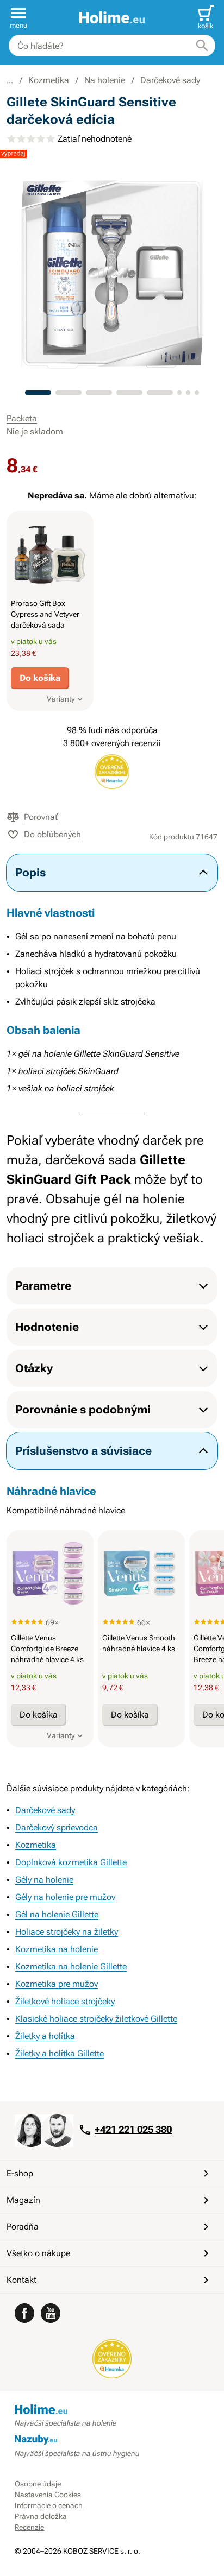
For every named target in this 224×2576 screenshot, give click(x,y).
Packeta (22, 418)
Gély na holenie (44, 1880)
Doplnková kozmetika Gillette (71, 1862)
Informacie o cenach (49, 2505)
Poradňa (23, 2227)
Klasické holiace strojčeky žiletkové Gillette (96, 2019)
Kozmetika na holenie (57, 1949)
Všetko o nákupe (38, 2253)
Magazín (23, 2200)
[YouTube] (51, 2313)
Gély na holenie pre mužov (65, 1897)
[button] (18, 17)
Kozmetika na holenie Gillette (71, 1966)
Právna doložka (41, 2516)
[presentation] (50, 554)
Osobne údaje (38, 2484)
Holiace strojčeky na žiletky (67, 1932)
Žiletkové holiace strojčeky (65, 2001)
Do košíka (40, 678)
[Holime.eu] (112, 18)
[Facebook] (24, 2313)
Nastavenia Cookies (48, 2495)
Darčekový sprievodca (57, 1827)
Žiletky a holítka (45, 2036)
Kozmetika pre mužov (57, 1984)
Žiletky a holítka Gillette (60, 2053)
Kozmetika (49, 80)
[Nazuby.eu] (112, 2440)
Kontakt (21, 2280)
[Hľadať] (202, 46)
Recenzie (29, 2527)
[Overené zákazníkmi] (112, 2359)
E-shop (20, 2173)
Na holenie (105, 80)
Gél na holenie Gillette (57, 1914)
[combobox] (112, 46)
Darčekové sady (170, 80)
